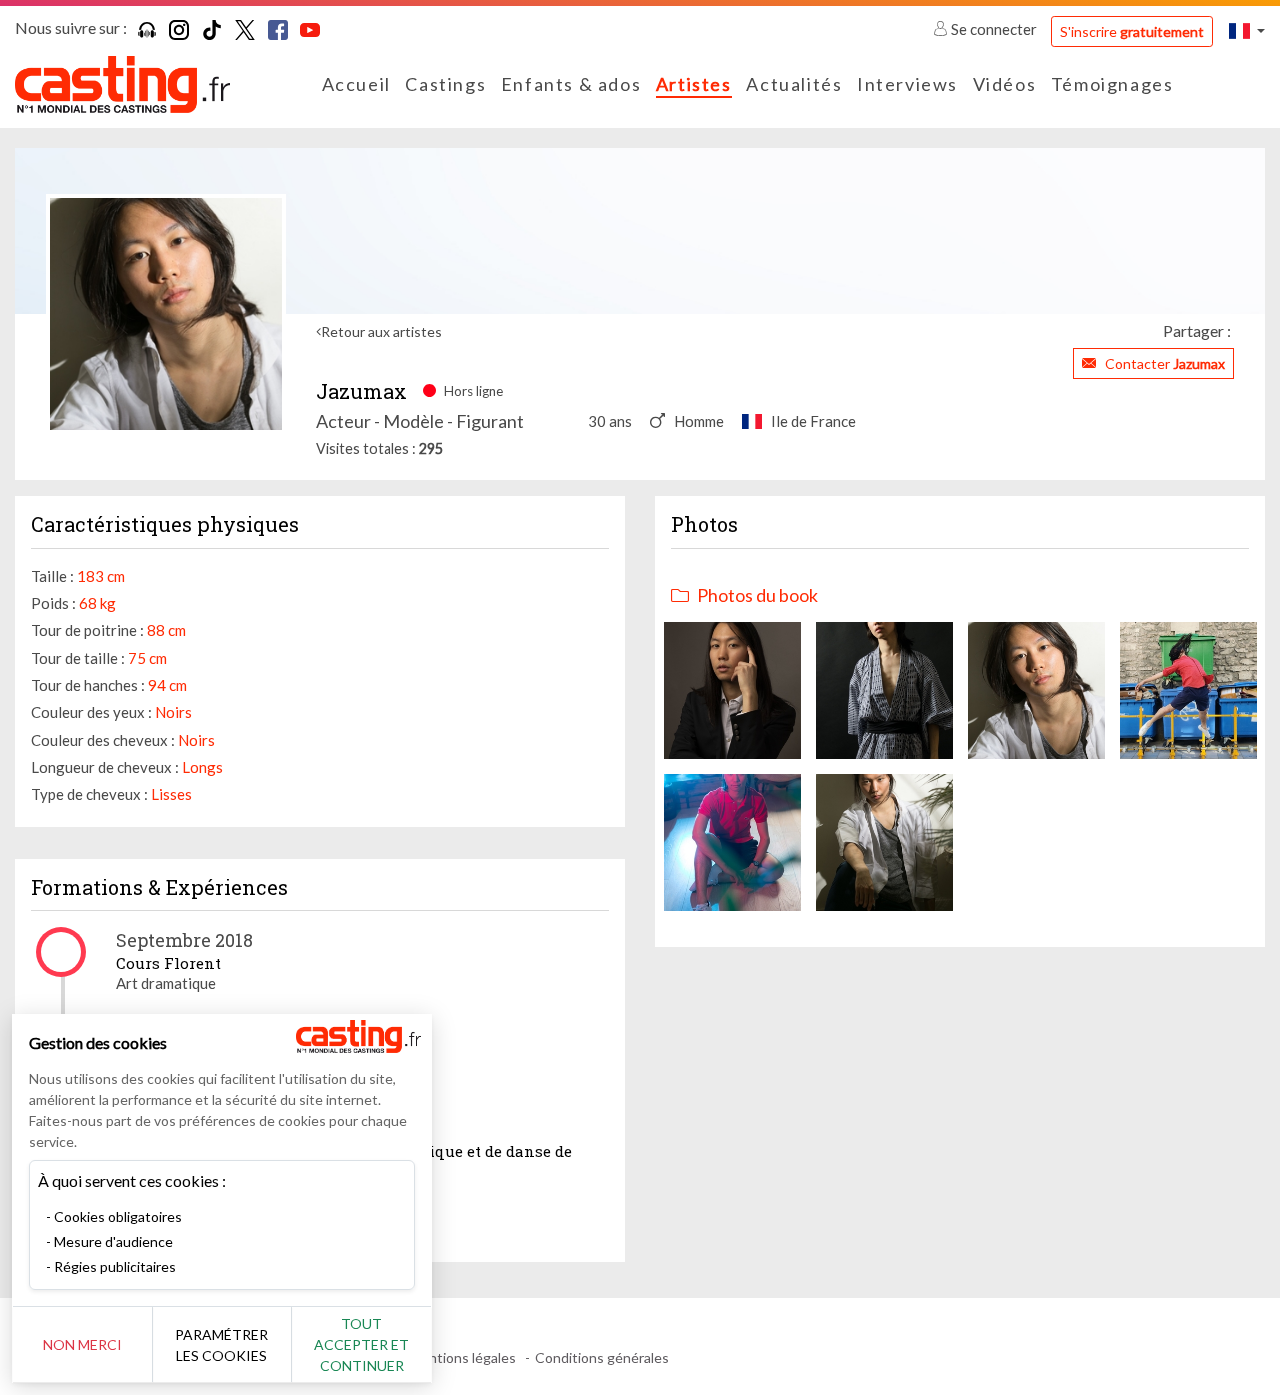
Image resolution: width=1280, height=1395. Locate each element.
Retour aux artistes (381, 331)
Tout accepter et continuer (361, 1344)
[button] (1247, 30)
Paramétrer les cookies (221, 1345)
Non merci (82, 1344)
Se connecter (994, 29)
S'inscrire (1132, 31)
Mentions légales (462, 1357)
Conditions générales (602, 1357)
